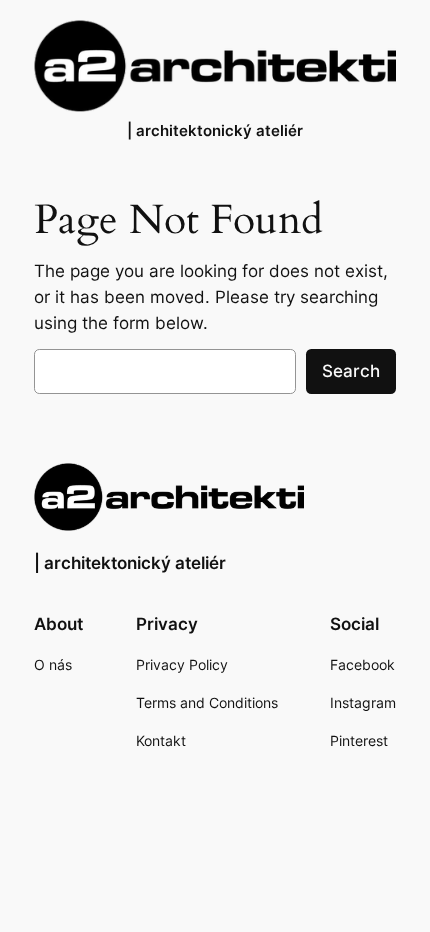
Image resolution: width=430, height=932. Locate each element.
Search (351, 371)
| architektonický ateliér (215, 131)
